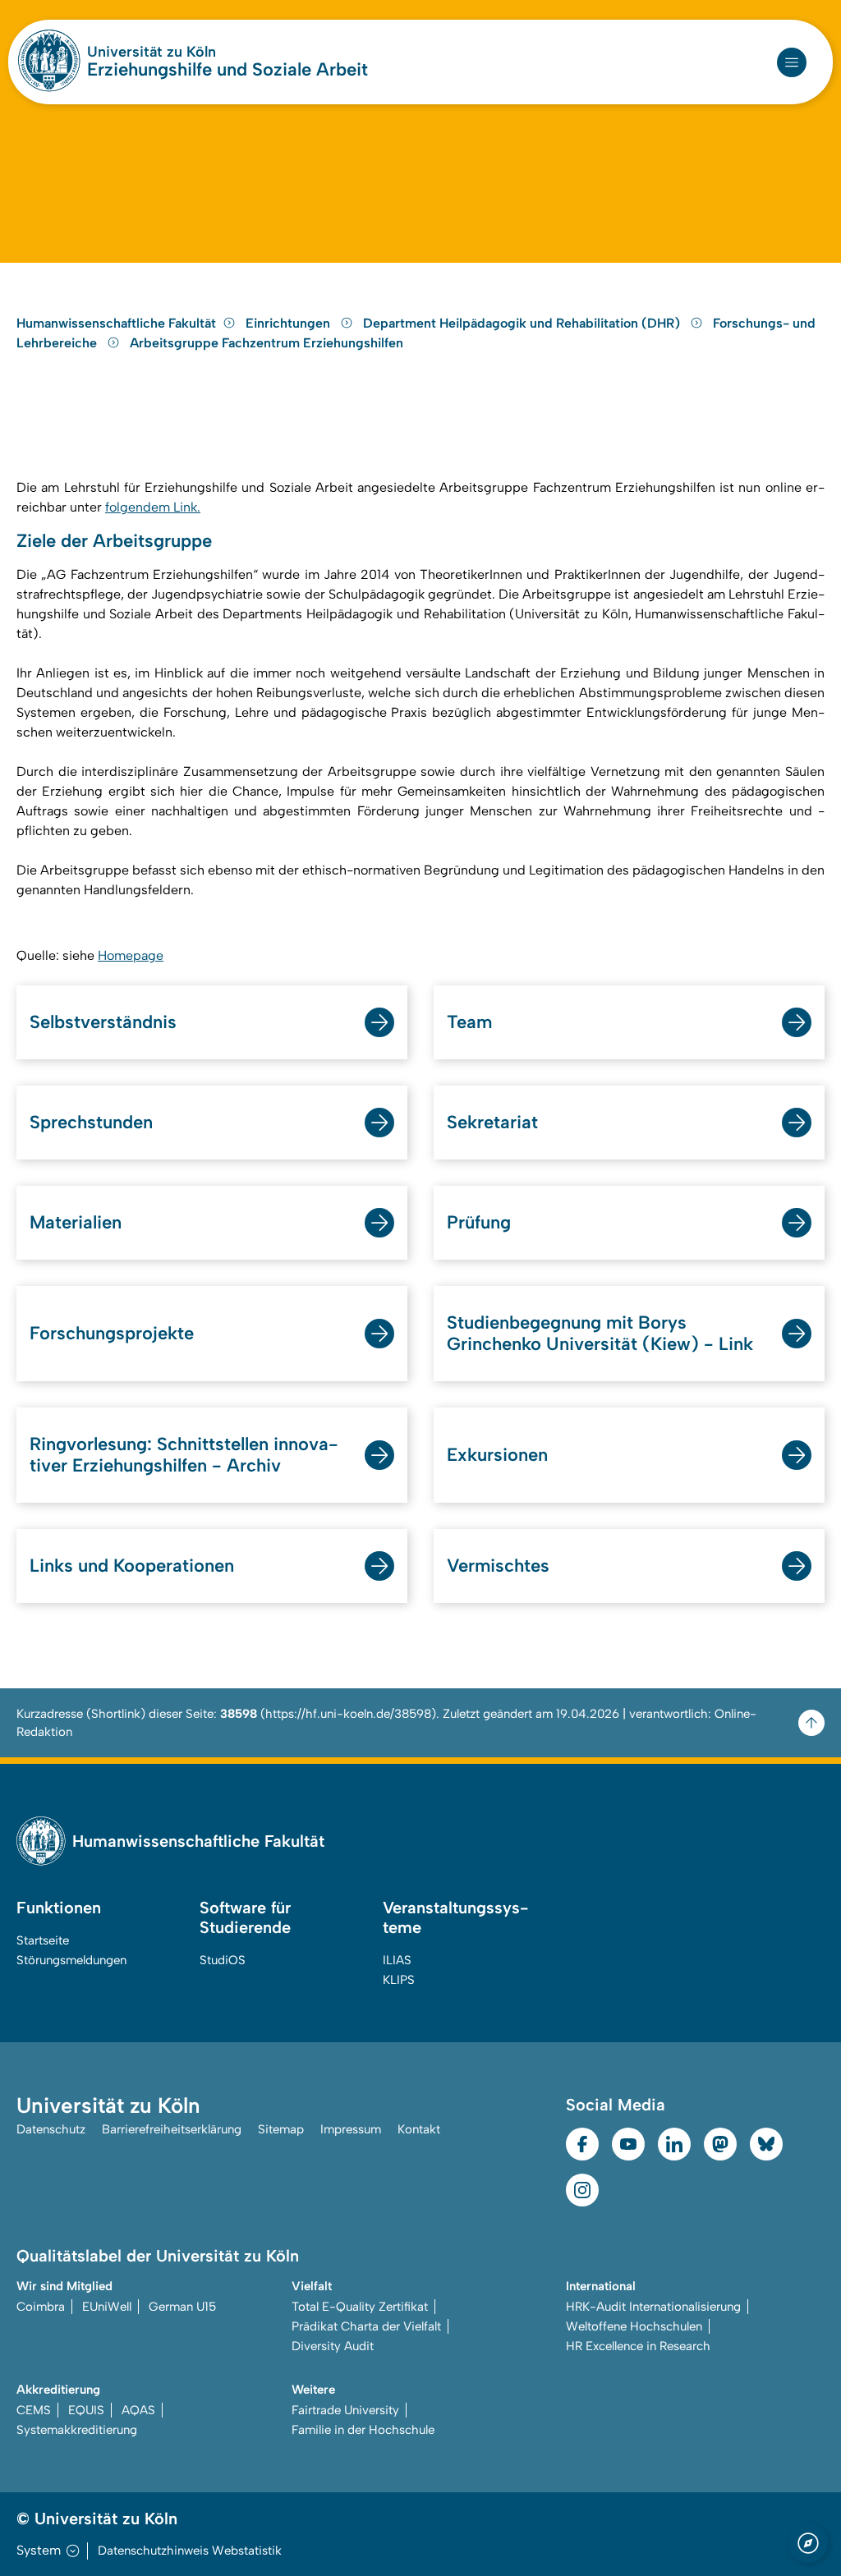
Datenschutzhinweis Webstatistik (190, 2551)
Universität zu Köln (152, 52)
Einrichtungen (290, 323)
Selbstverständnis (103, 1022)
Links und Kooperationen (132, 1566)
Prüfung (479, 1222)
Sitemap (281, 2129)
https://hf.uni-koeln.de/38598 (348, 1714)
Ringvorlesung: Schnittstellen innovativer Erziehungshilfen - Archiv (184, 1455)
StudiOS (223, 1960)
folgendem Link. (153, 507)
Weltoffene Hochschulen (634, 2326)
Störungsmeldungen (71, 1960)
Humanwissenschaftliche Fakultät (116, 323)
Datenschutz (51, 2129)
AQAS (138, 2410)
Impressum (351, 2129)
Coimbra (41, 2307)
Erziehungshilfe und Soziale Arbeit (227, 70)
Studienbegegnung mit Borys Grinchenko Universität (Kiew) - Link (600, 1333)
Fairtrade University (345, 2410)
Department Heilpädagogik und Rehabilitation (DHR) (523, 323)
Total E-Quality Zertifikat (360, 2307)
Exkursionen (497, 1455)
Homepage (131, 955)
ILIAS (397, 1960)
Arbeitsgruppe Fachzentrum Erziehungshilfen (267, 343)
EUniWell (107, 2307)
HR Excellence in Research (638, 2346)
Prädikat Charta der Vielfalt (366, 2326)
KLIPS (399, 1980)
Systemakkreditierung (77, 2430)
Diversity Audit (333, 2346)
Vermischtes (498, 1566)
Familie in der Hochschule (363, 2430)
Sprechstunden (91, 1122)
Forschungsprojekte (112, 1333)
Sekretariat (492, 1122)
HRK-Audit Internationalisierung (653, 2307)
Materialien (76, 1222)
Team (469, 1022)
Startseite (43, 1940)
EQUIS (86, 2410)
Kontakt (419, 2129)
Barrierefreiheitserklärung (172, 2129)
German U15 (182, 2307)
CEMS (34, 2410)
